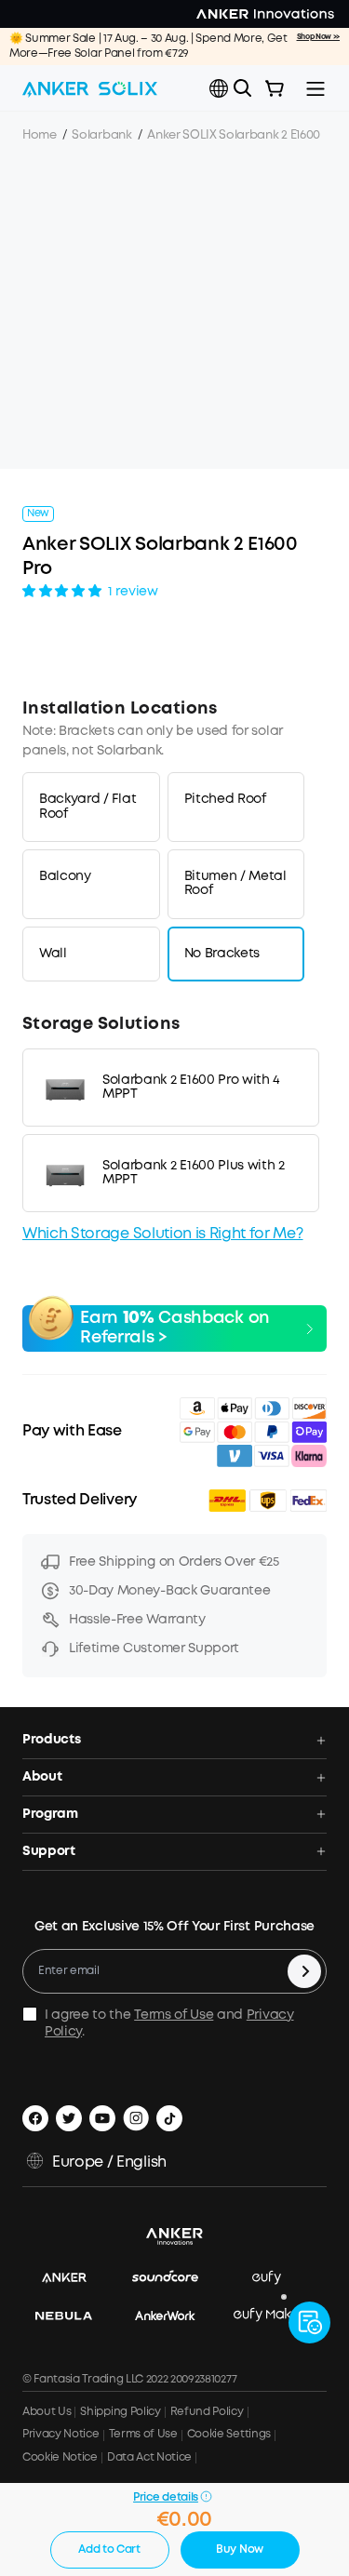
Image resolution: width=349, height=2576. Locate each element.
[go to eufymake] (275, 2316)
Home (40, 135)
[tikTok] (169, 2118)
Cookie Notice (60, 2457)
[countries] (221, 89)
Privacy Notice (61, 2434)
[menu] (315, 88)
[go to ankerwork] (174, 2316)
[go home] (90, 88)
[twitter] (69, 2118)
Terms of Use (174, 2015)
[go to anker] (74, 2279)
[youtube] (102, 2118)
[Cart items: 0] (275, 88)
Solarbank (101, 135)
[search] (243, 88)
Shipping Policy (120, 2412)
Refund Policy (207, 2412)
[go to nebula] (73, 2316)
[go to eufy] (276, 2279)
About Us (47, 2412)
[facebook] (35, 2118)
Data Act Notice (149, 2457)
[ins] (136, 2118)
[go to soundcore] (174, 2279)
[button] (219, 88)
